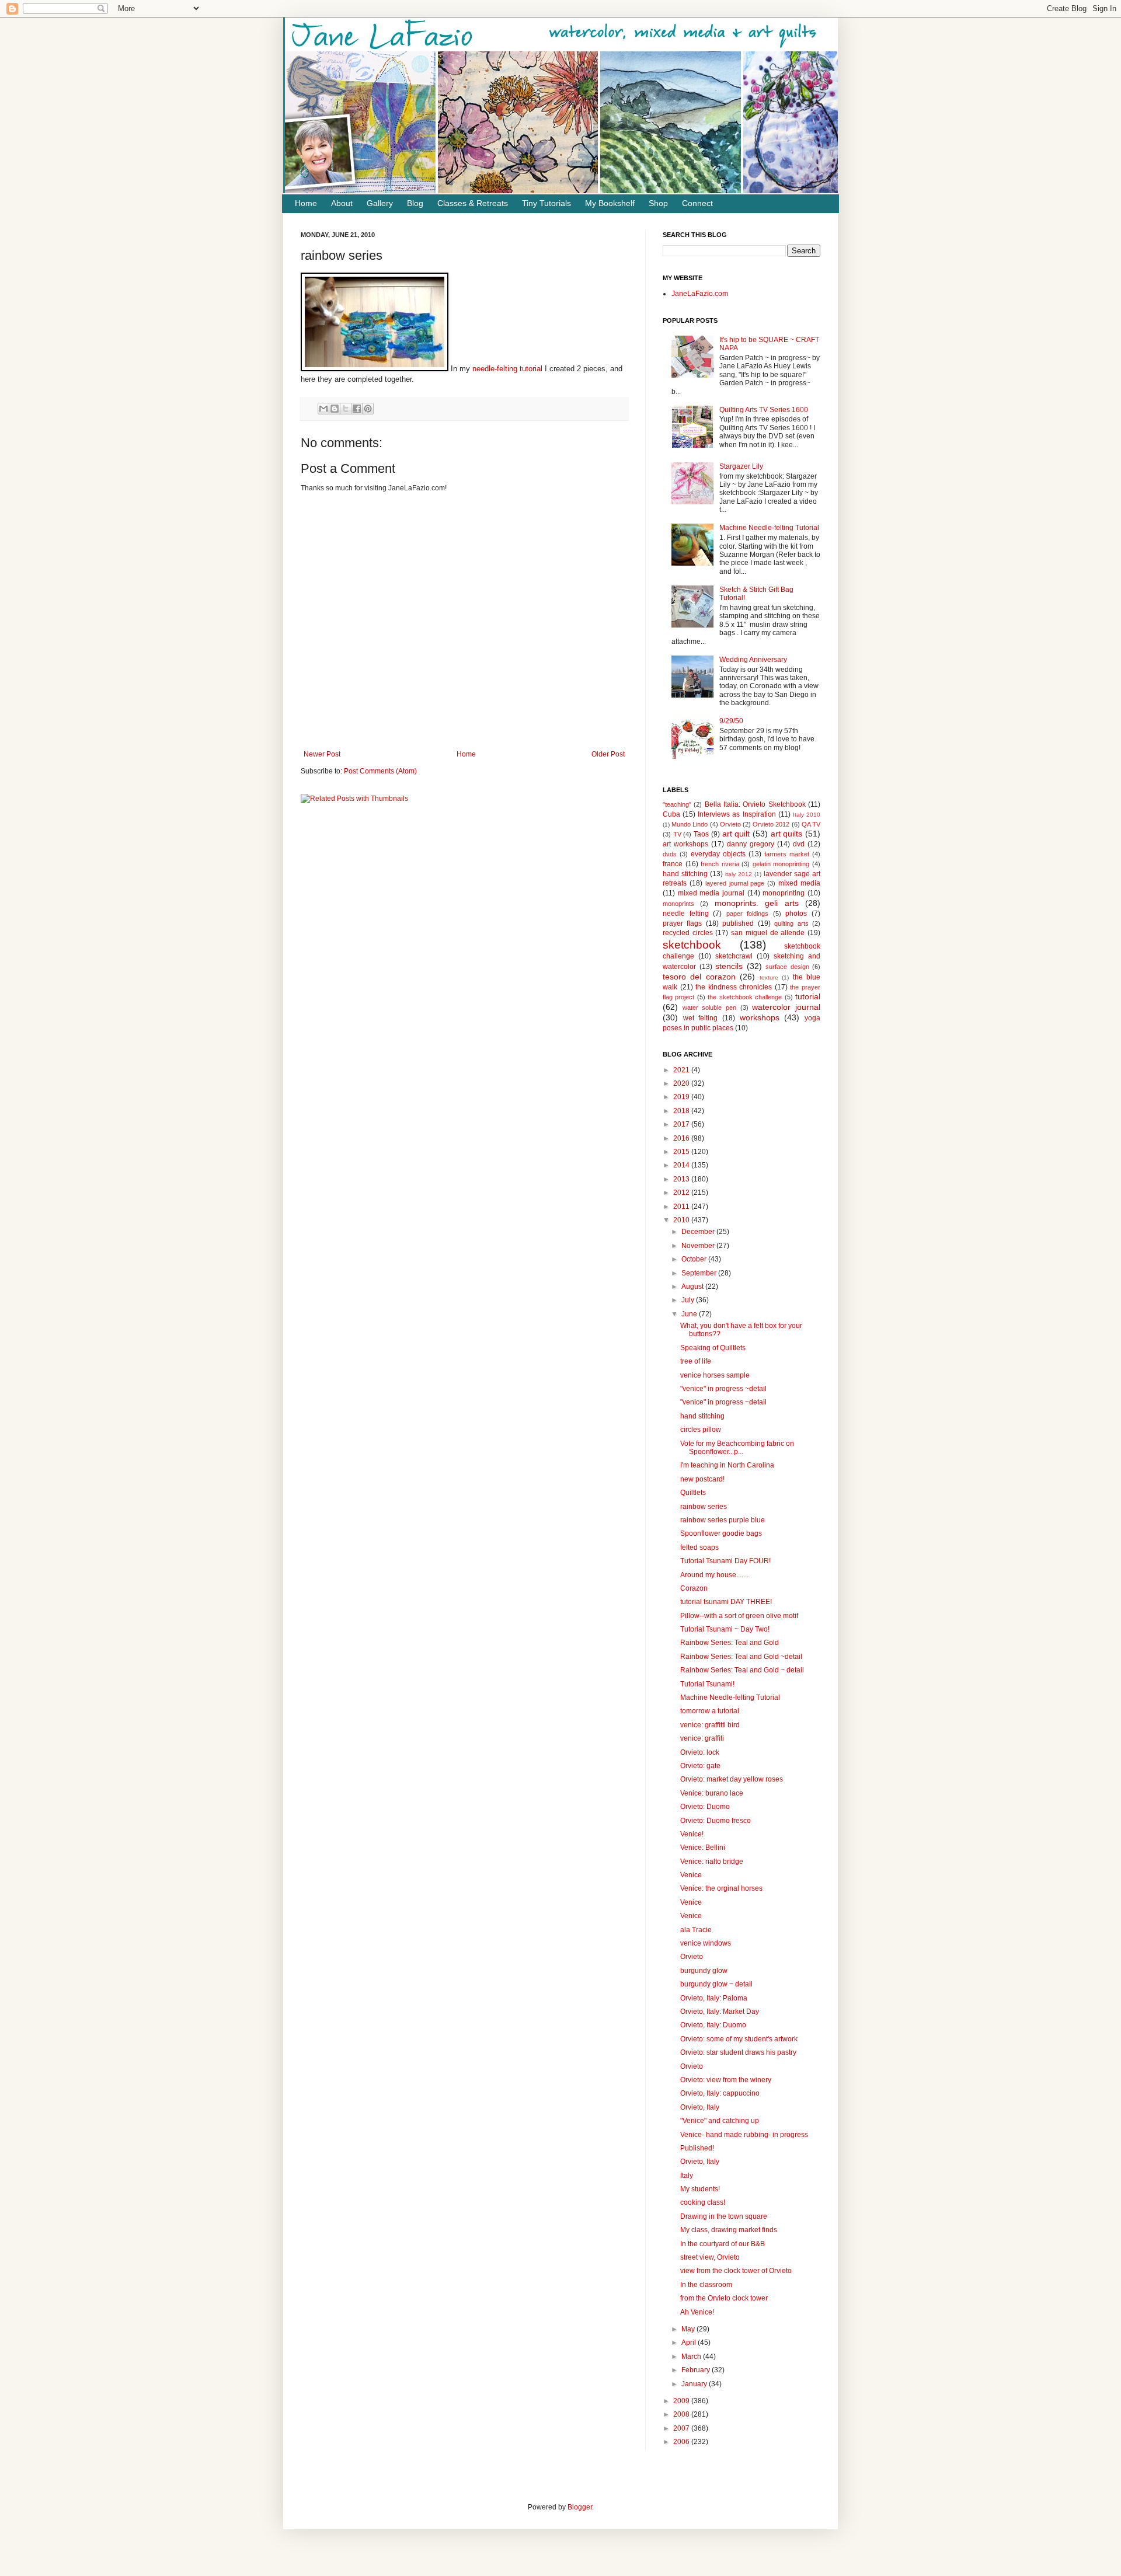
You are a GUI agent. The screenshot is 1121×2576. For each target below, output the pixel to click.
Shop (658, 203)
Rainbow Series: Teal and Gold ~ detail (742, 1670)
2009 (682, 2401)
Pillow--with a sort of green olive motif (739, 1616)
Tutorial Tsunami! (707, 1684)
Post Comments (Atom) (380, 771)
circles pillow (701, 1430)
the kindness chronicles (734, 987)
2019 (682, 1097)
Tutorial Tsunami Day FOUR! (725, 1561)
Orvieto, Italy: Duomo (713, 2025)
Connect (697, 203)
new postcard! (702, 1479)
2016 (682, 1138)
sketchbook (692, 945)
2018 (682, 1111)
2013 (682, 1179)
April (690, 2343)
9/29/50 (731, 721)
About (342, 203)
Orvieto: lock (700, 1752)
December (699, 1232)
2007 (682, 2428)
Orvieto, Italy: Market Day (720, 2012)
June (690, 1314)
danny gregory (751, 844)
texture (769, 977)
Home (306, 203)
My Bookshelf (610, 203)
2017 (682, 1124)
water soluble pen (709, 1008)
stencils (729, 966)
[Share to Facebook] (357, 409)
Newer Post (322, 754)
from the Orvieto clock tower (724, 2298)
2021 (682, 1070)
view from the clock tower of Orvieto (736, 2271)
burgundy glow (704, 1971)
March (692, 2357)
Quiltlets (693, 1493)
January (695, 2384)
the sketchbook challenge (745, 997)
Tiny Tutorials (546, 203)
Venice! (692, 1834)
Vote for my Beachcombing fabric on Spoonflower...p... (737, 1448)
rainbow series (704, 1507)
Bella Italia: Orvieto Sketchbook (755, 804)
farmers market (787, 854)
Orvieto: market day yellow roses (732, 1779)
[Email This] (323, 409)
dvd (799, 844)
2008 (682, 2414)
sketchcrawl (734, 956)
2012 (682, 1193)
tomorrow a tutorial (710, 1711)
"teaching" (677, 804)
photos (796, 914)
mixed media (799, 883)
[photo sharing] (375, 369)
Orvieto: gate (700, 1766)
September (700, 1273)
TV (677, 834)
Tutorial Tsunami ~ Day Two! (725, 1629)
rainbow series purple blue (723, 1520)
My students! (700, 2189)
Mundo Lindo (690, 824)
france (673, 864)
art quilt (736, 834)
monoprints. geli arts (757, 903)
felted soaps (699, 1547)
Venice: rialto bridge (712, 1862)
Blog (415, 203)
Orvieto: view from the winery (726, 2080)
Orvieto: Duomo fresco (716, 1821)
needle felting (686, 914)
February (697, 2370)
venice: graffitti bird (710, 1725)
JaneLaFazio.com (700, 294)
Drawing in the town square (724, 2216)
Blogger (580, 2507)
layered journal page (735, 883)
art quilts (787, 834)
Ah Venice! (697, 2312)
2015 (682, 1152)
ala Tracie (696, 1930)
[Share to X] (346, 409)
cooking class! (703, 2202)
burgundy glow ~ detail (716, 1984)
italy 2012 (739, 874)
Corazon (694, 1588)
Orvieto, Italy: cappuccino (720, 2093)
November (699, 1246)
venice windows (706, 1943)
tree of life (696, 1361)
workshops (760, 1017)
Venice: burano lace (712, 1793)
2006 (682, 2442)
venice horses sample (715, 1375)
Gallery (380, 203)
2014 (682, 1165)
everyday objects (718, 854)
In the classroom (706, 2285)
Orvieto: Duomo (705, 1807)
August (693, 1287)
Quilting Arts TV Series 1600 (764, 410)
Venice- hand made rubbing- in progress (744, 2135)
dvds (670, 854)
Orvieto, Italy (700, 2107)
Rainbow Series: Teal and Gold (730, 1643)
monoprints (678, 904)
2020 (682, 1083)
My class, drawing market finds (729, 2230)
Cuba (671, 814)
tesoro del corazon (699, 977)
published (738, 923)
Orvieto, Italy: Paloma (714, 1998)
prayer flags (682, 923)
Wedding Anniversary (753, 660)
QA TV (811, 824)
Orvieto (730, 824)
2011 (682, 1207)
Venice (691, 1875)
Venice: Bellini (703, 1848)
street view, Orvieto (710, 2257)
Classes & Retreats (473, 203)
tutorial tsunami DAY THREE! (726, 1602)
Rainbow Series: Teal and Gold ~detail (741, 1657)
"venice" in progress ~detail (723, 1389)
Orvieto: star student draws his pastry (738, 2052)
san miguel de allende (768, 933)
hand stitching (685, 874)
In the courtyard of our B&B (723, 2244)
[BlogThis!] (335, 409)
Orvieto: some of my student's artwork (739, 2039)
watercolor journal (786, 1007)
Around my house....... (714, 1575)
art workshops (685, 844)
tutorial (808, 996)
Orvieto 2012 (771, 824)
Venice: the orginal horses (721, 1888)
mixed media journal (711, 893)
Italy (687, 2176)
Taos (701, 834)
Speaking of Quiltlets (713, 1348)
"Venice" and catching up (720, 2121)
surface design (787, 967)
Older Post (608, 754)
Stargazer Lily (741, 466)
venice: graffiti (702, 1738)
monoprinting (784, 893)
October (695, 1259)
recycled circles (688, 933)
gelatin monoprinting (781, 864)
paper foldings (748, 914)
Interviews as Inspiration (737, 814)
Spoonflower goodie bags (721, 1533)
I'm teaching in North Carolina (727, 1465)
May (689, 2329)
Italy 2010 (807, 815)
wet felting (701, 1018)
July (689, 1300)
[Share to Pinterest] (368, 409)
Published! (697, 2148)
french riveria (720, 864)
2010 (682, 1220)
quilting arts (791, 923)
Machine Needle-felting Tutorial (769, 528)
